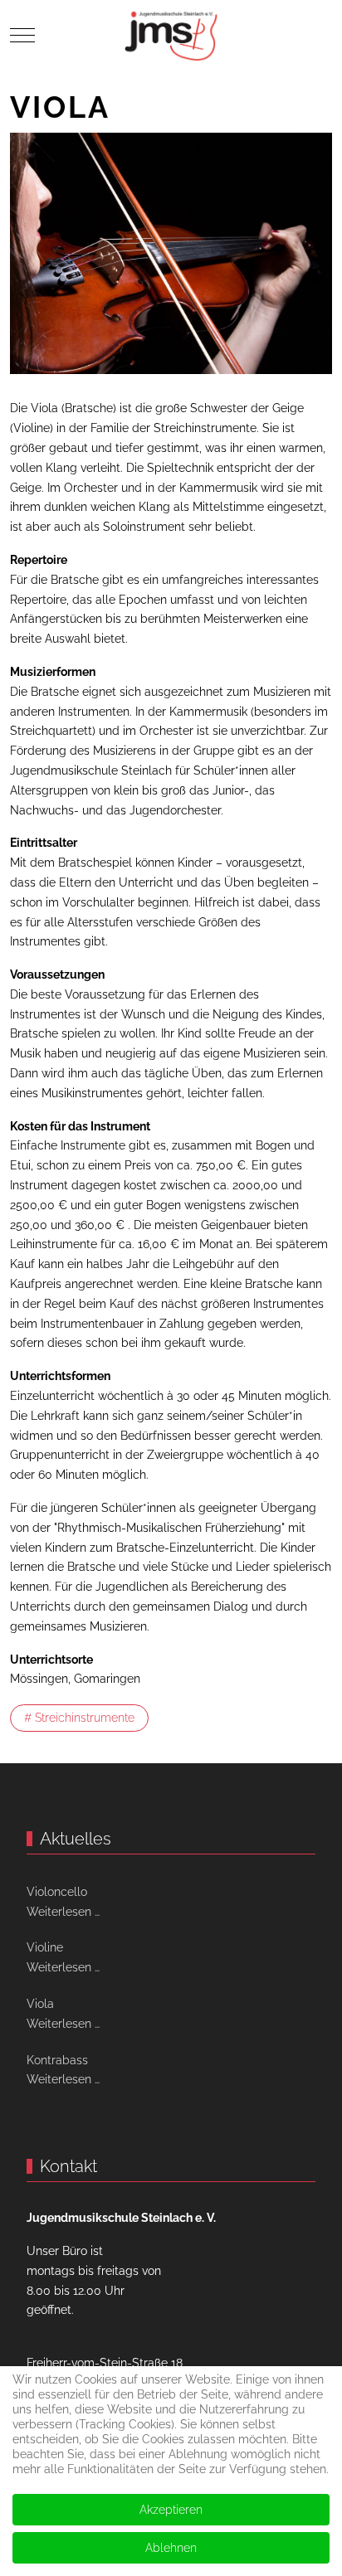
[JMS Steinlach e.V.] (171, 35)
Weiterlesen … (63, 1912)
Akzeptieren (171, 2510)
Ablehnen (171, 2548)
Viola (40, 2004)
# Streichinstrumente (79, 1718)
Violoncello (57, 1892)
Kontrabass (57, 2060)
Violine (45, 1947)
